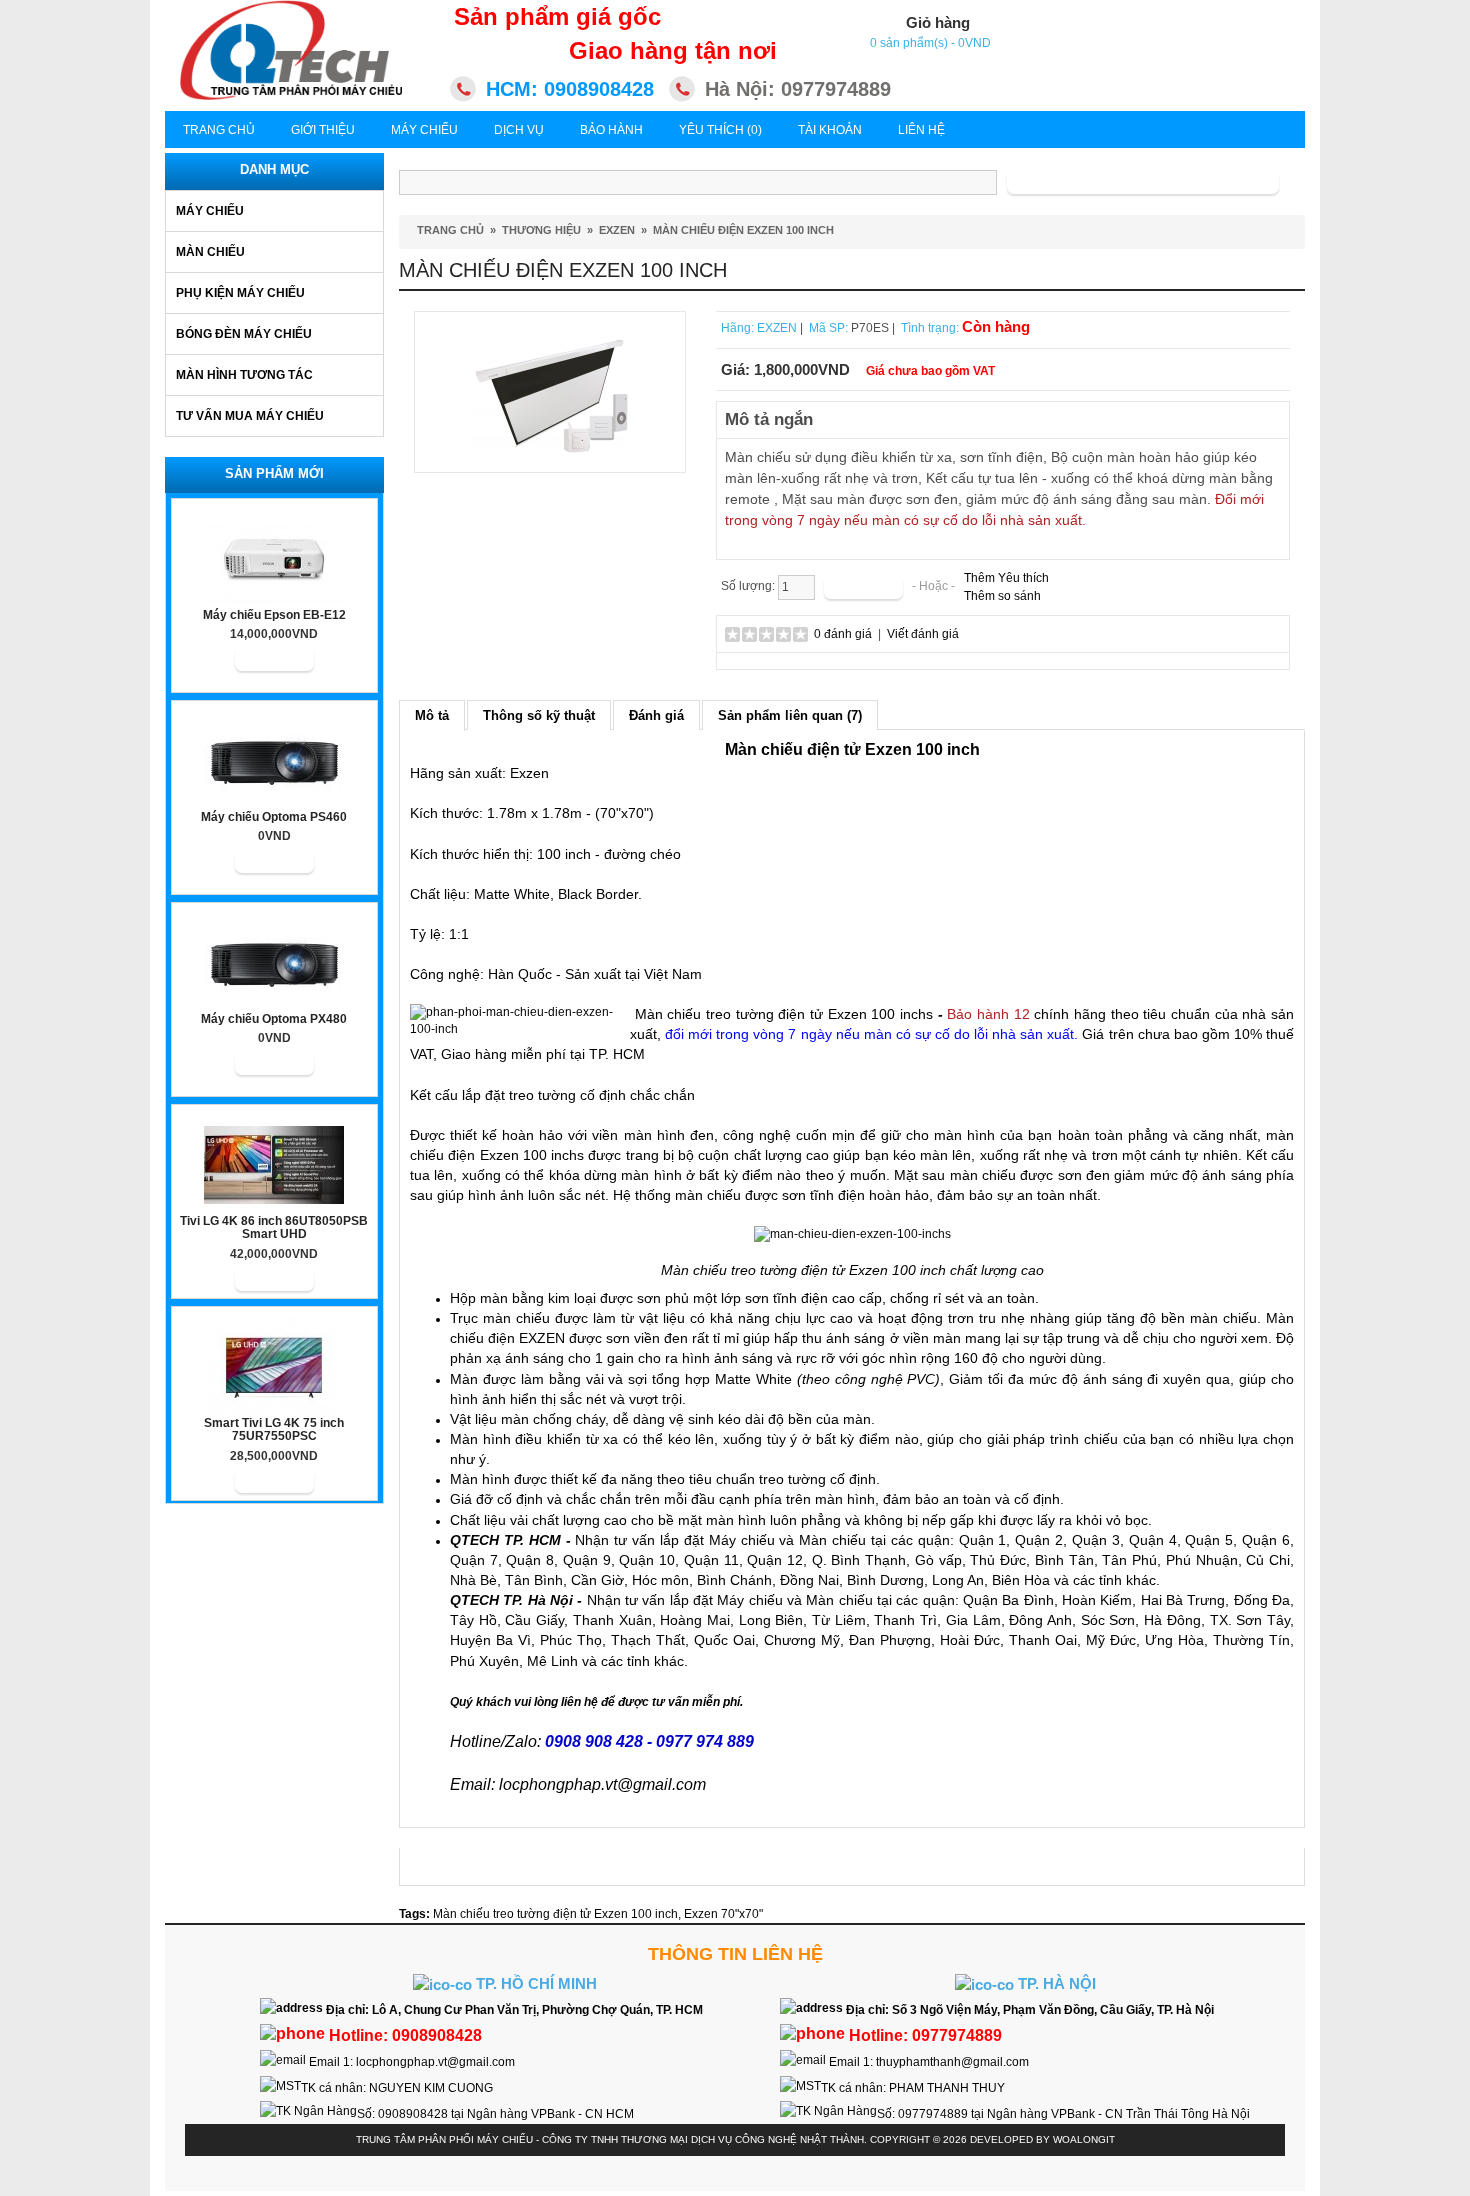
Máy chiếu (210, 211)
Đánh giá (656, 715)
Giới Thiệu (323, 130)
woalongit (1084, 2139)
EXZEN (617, 230)
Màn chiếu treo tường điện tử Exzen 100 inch (555, 1914)
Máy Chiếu (424, 130)
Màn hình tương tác (244, 375)
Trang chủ (219, 130)
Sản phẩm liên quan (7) (790, 715)
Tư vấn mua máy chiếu (250, 416)
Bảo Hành (611, 130)
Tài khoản (830, 130)
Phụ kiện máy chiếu (240, 293)
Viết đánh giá (923, 634)
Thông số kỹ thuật (539, 715)
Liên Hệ (921, 130)
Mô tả (432, 715)
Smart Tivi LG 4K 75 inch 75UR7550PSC (274, 1430)
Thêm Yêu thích (1006, 578)
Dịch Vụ (519, 130)
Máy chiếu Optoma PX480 (274, 1019)
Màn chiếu (210, 252)
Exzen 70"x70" (723, 1914)
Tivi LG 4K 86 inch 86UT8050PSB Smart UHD (274, 1228)
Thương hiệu (541, 230)
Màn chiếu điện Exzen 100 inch (743, 230)
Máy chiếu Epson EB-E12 (274, 615)
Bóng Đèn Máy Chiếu (244, 334)
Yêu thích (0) (720, 130)
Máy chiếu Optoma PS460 (274, 817)
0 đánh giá (843, 634)
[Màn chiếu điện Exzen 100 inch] (550, 391)
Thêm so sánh (1002, 596)
